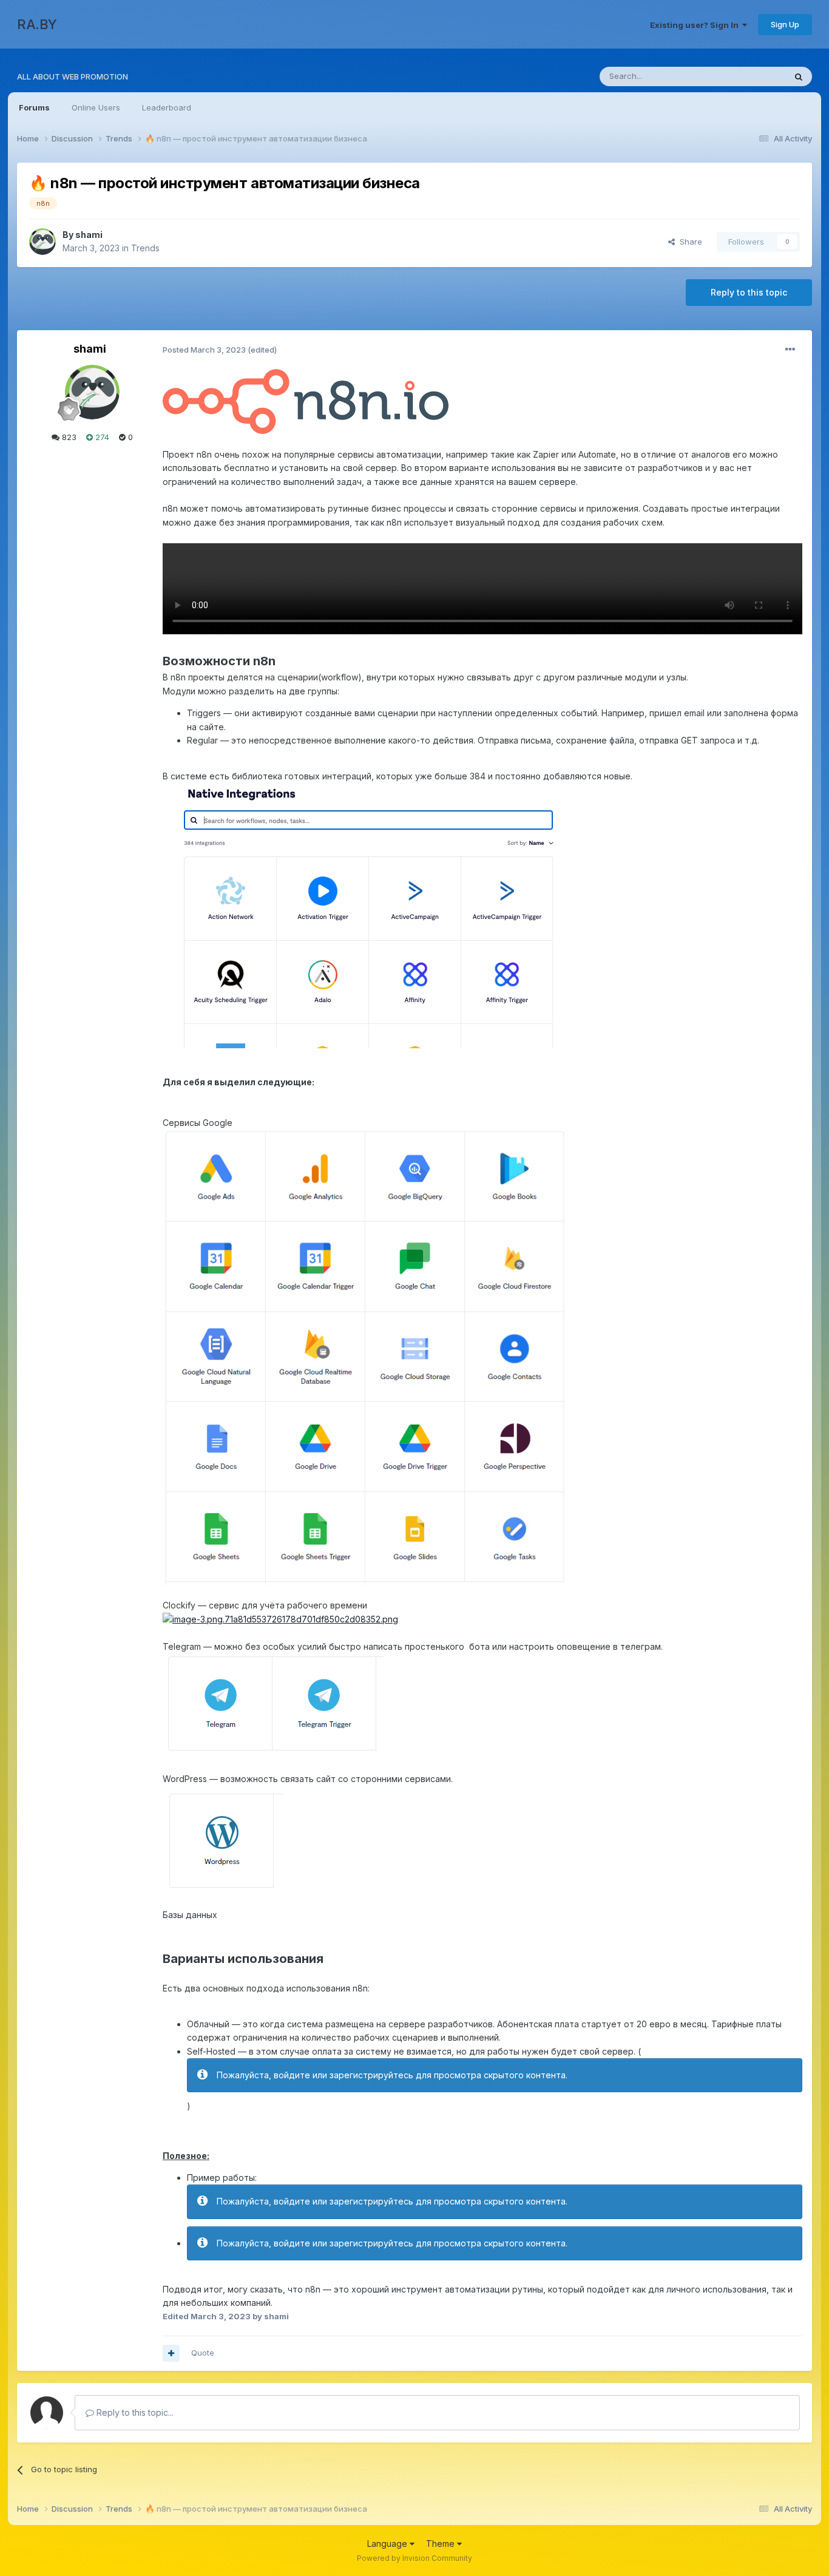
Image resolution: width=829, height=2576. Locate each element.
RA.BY (37, 24)
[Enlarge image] (306, 401)
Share (689, 242)
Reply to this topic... (134, 2412)
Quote (203, 2353)
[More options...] (790, 350)
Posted (204, 350)
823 (68, 437)
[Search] (799, 76)
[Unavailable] (366, 1356)
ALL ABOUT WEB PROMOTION (73, 76)
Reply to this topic (749, 292)
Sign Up (785, 24)
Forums (34, 107)
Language (388, 2544)
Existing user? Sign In (696, 25)
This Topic (750, 76)
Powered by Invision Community (414, 2558)
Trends (145, 248)
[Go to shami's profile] (42, 242)
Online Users (96, 107)
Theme (442, 2544)
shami (89, 235)
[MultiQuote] (171, 2353)
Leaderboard (167, 107)
